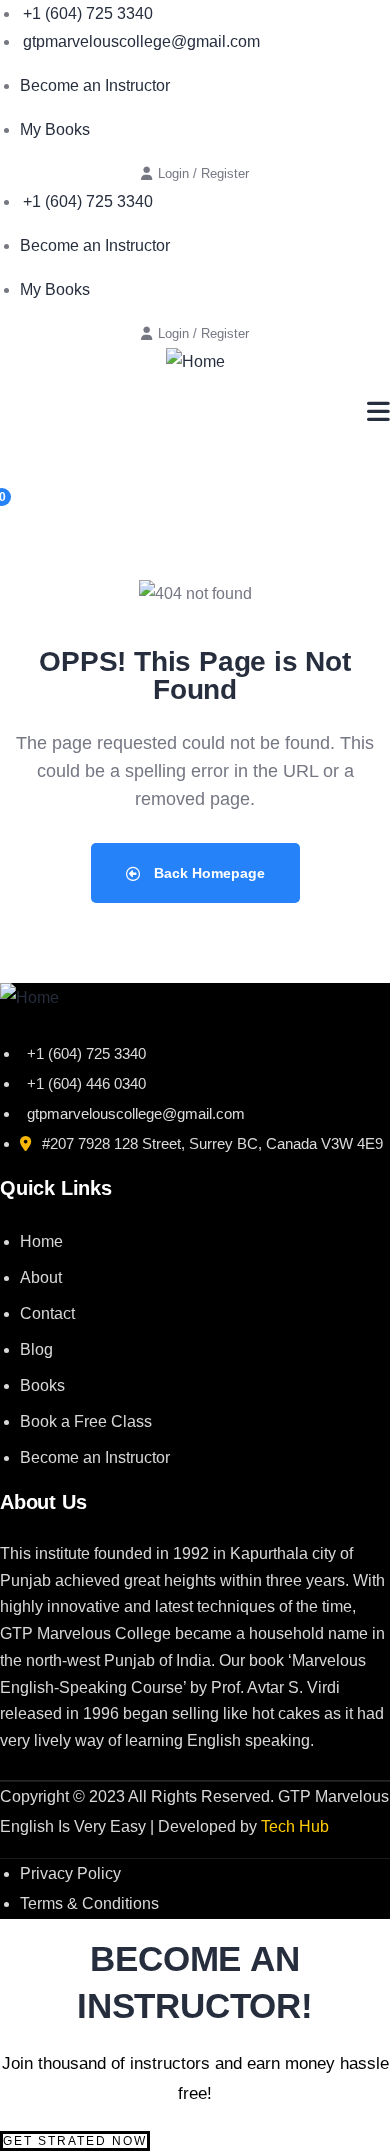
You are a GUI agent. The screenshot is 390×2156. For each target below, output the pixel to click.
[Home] (195, 362)
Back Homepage (207, 873)
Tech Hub (295, 1826)
